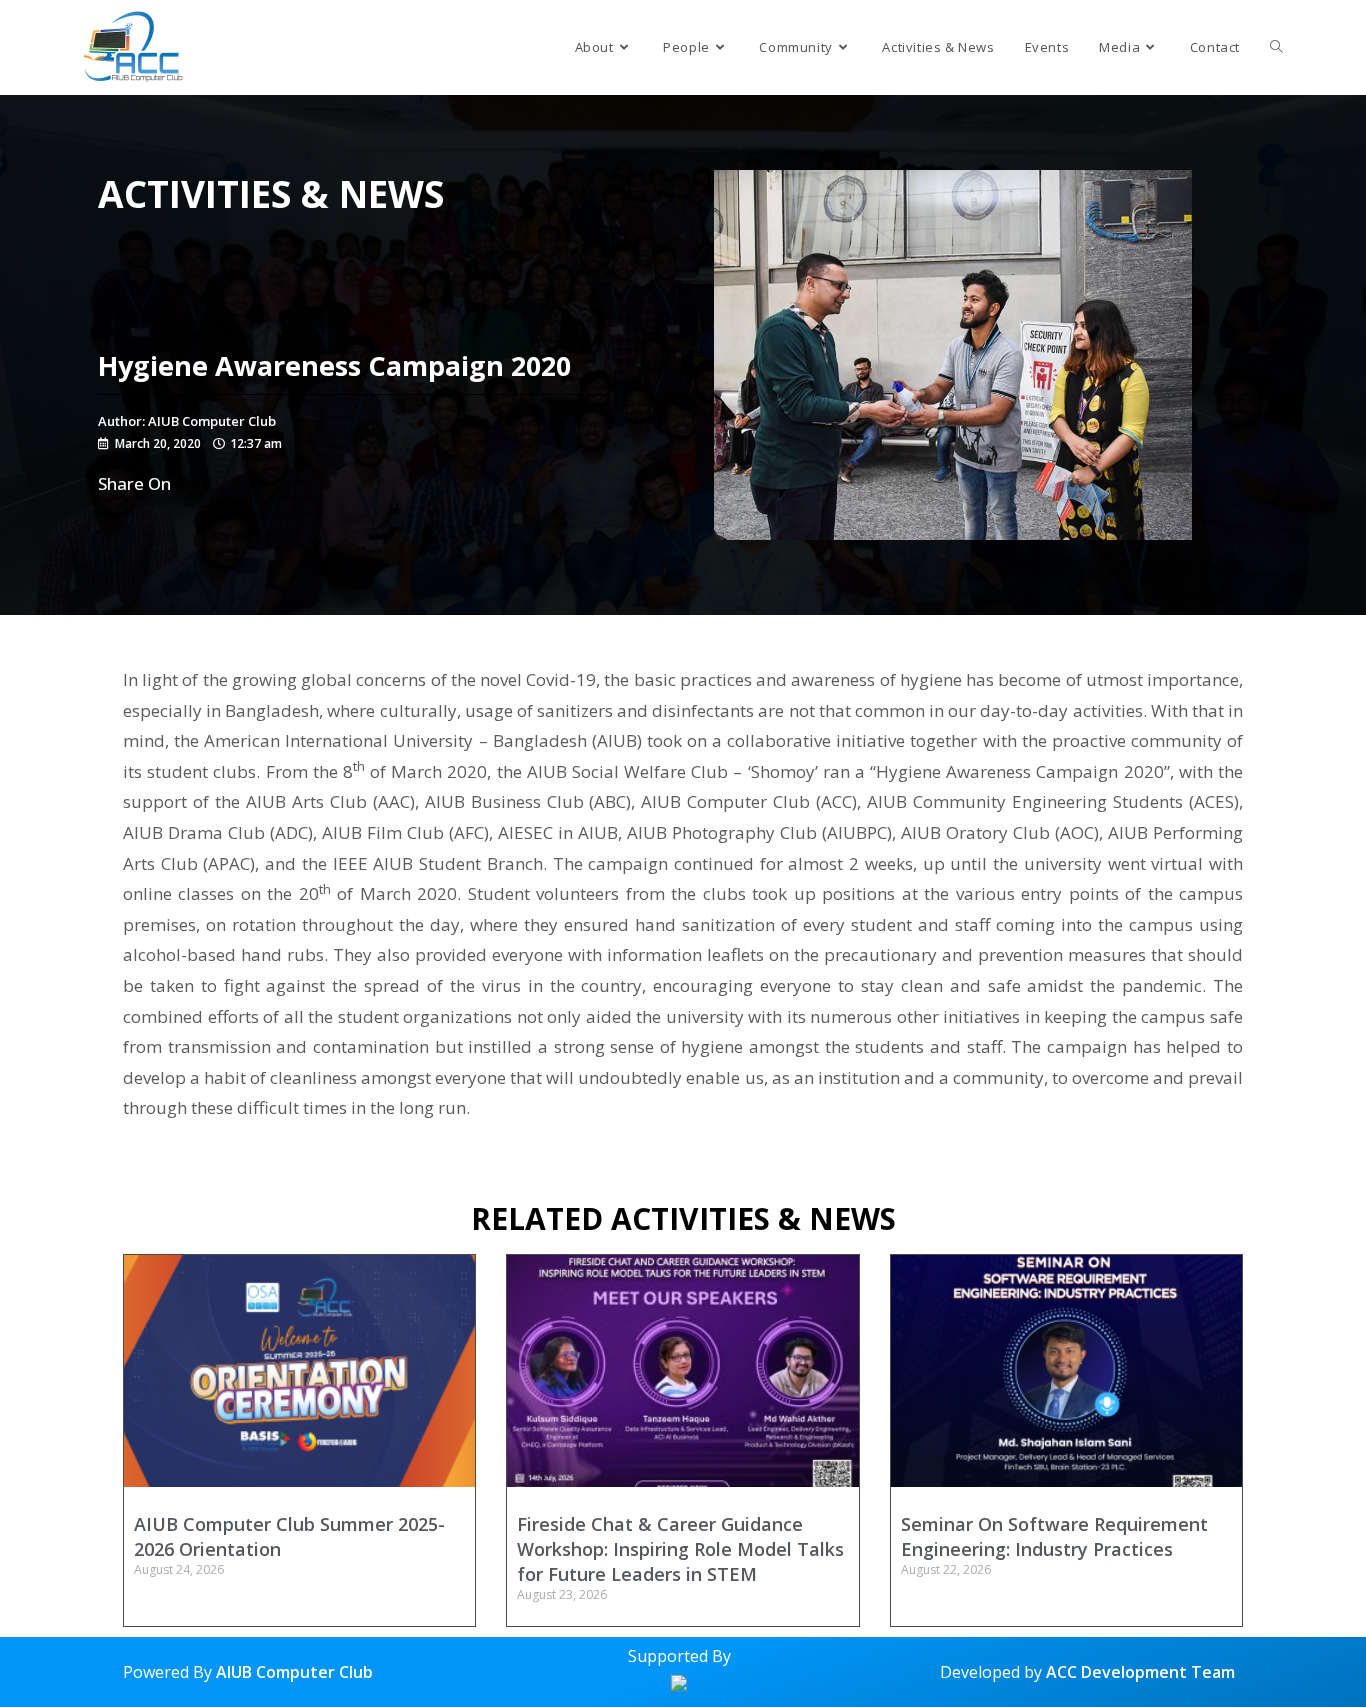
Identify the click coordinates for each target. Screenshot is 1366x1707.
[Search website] (1276, 47)
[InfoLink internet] (679, 1681)
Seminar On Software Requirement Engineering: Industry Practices (1054, 1536)
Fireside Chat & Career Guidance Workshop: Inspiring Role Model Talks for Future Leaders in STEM (680, 1549)
